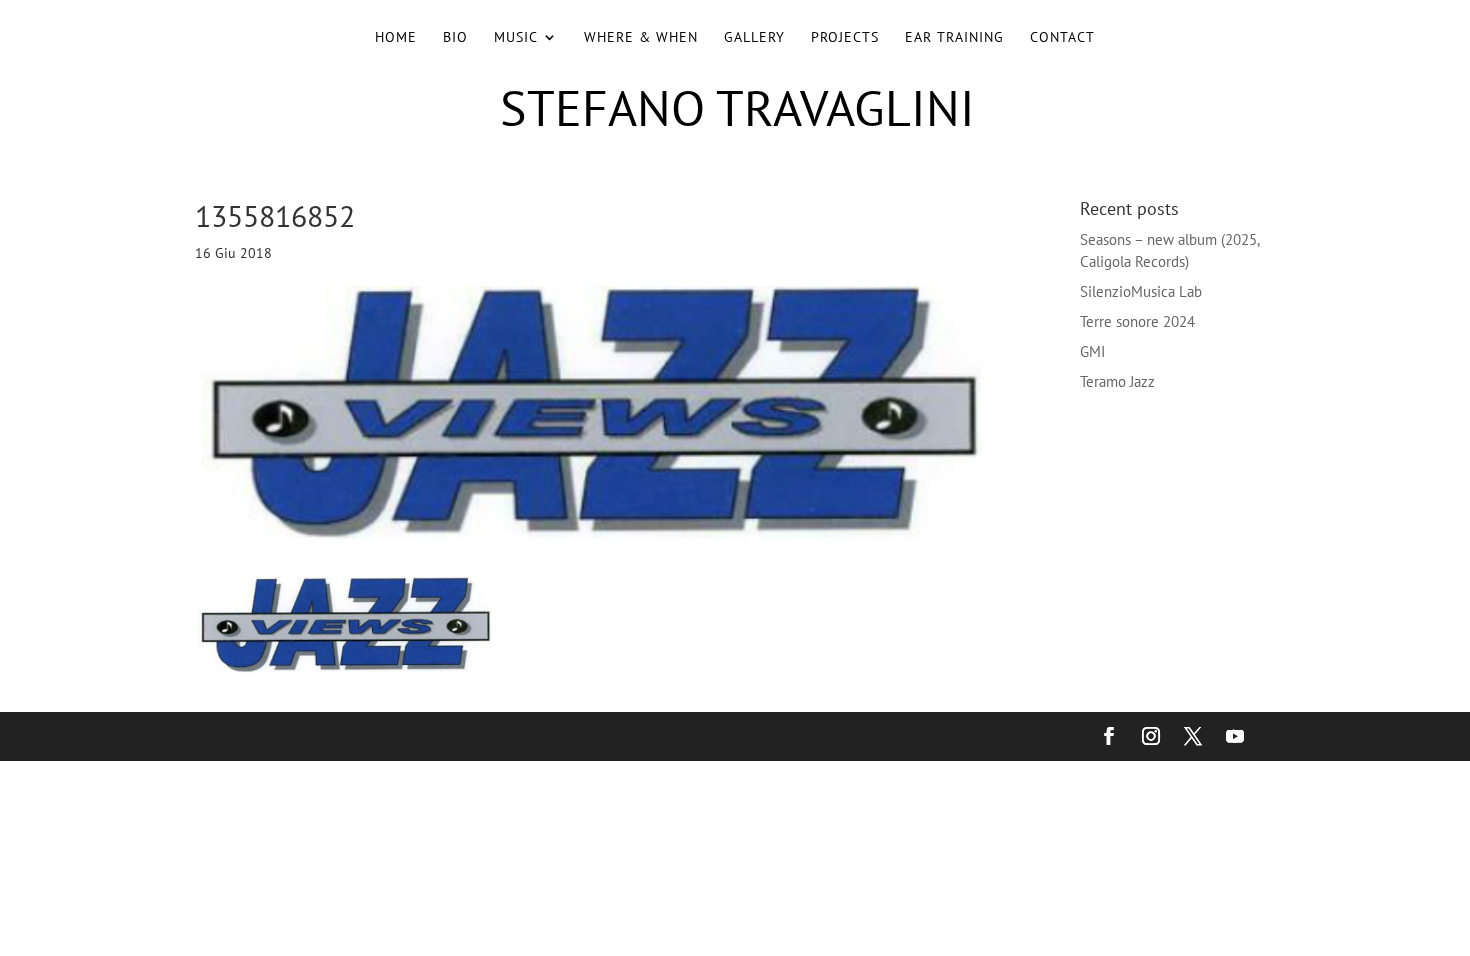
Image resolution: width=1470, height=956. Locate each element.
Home (396, 38)
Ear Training (954, 38)
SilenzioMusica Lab (1141, 291)
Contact (1062, 38)
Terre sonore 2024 (1137, 321)
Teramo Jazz (1117, 381)
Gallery (754, 38)
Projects (845, 38)
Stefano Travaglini (737, 107)
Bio (455, 38)
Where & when (641, 38)
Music (516, 38)
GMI (1092, 351)
